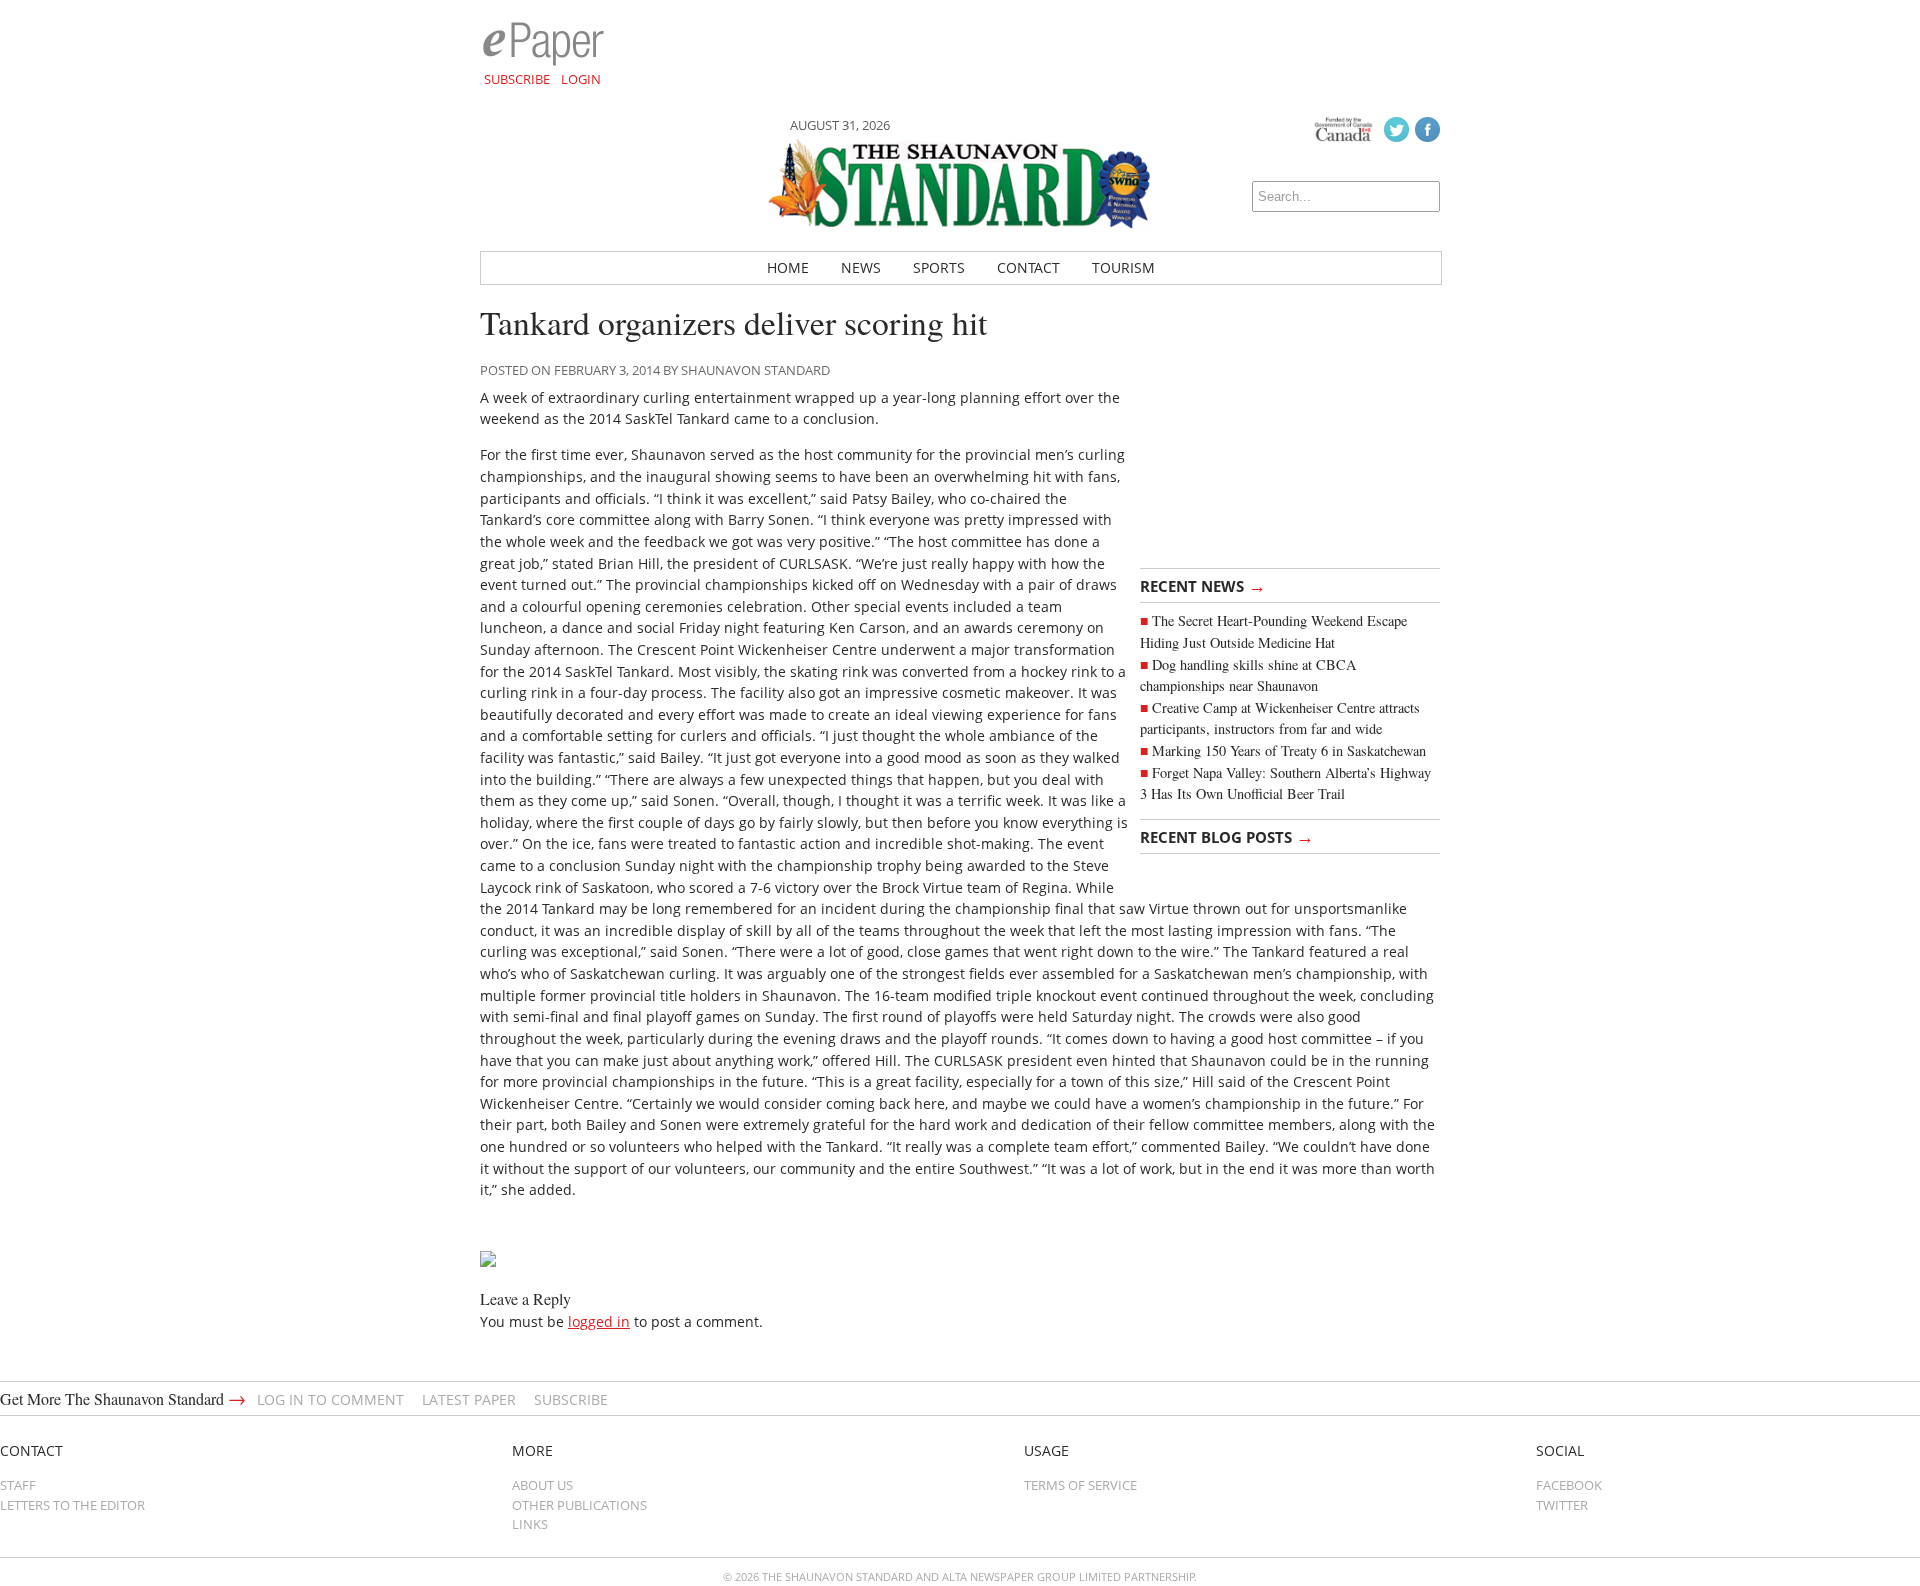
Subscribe (517, 79)
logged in (599, 1321)
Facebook (1569, 1485)
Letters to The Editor (72, 1505)
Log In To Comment (330, 1399)
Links (530, 1524)
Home (788, 267)
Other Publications (579, 1505)
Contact (1028, 267)
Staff (18, 1485)
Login (581, 79)
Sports (939, 267)
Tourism (1123, 267)
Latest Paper (469, 1399)
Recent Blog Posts (1227, 836)
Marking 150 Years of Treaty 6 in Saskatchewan (1289, 750)
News (861, 267)
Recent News (1203, 585)
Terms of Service (1080, 1485)
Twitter (1562, 1505)
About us (542, 1485)
